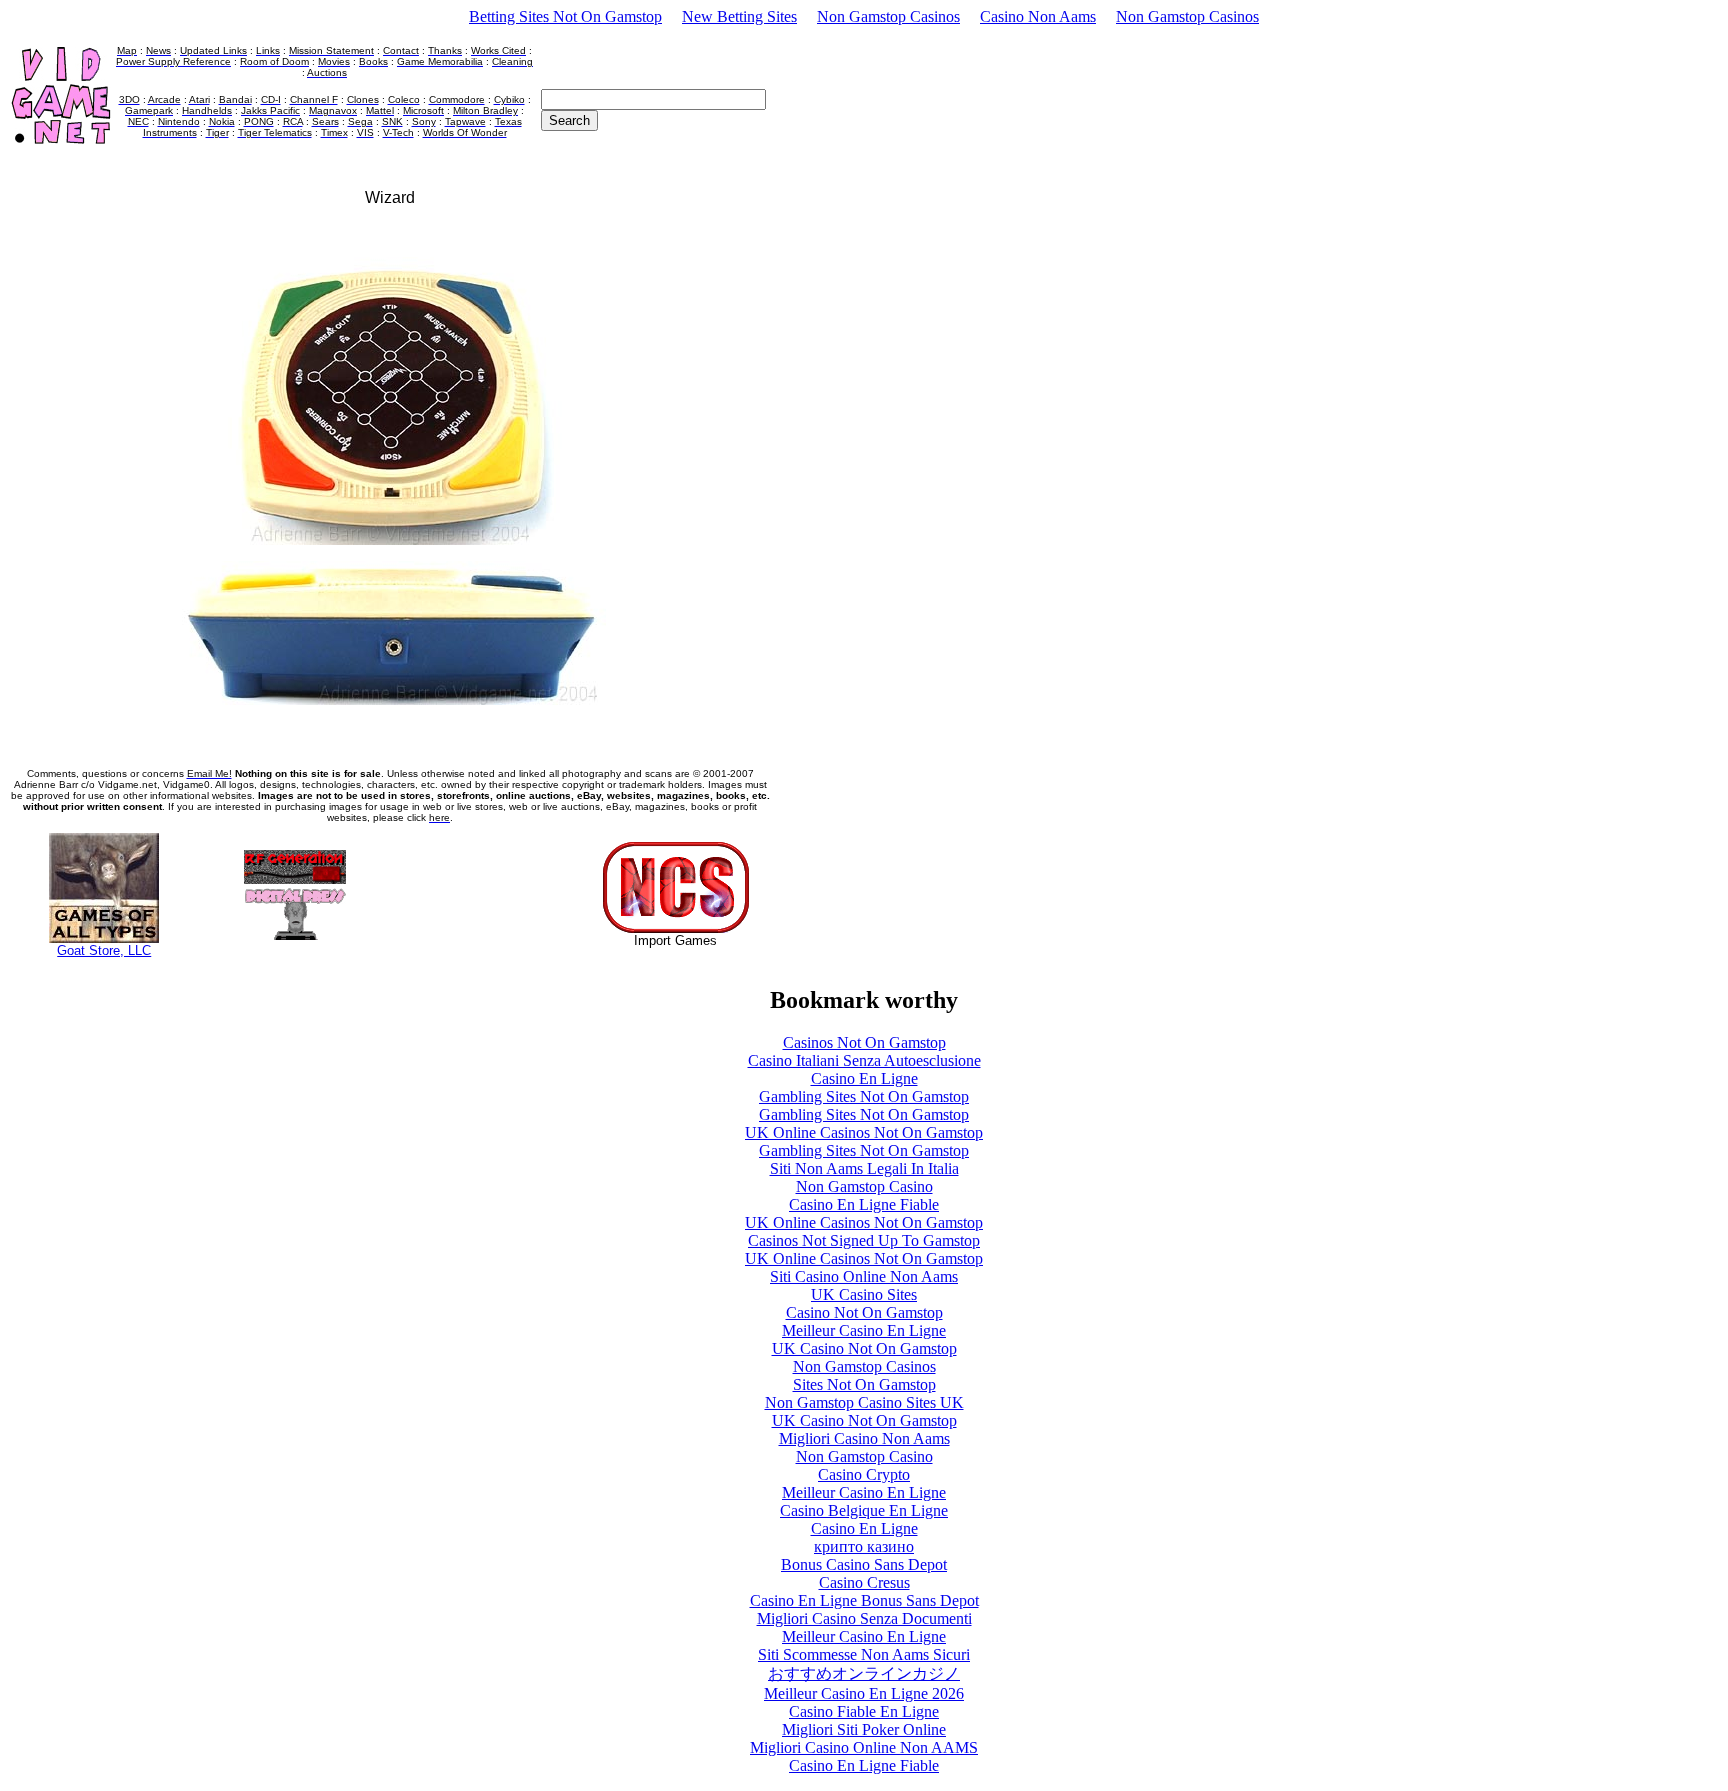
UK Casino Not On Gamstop (864, 1348)
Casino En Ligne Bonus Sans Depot (864, 1600)
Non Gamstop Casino (864, 1186)
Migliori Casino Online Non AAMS (864, 1747)
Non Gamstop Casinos (888, 16)
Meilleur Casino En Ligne (864, 1330)
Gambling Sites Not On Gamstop (864, 1096)
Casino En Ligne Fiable (864, 1204)
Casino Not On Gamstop (864, 1312)
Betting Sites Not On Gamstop (565, 16)
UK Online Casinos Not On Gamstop (864, 1132)
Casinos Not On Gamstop (864, 1042)
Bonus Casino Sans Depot (864, 1564)
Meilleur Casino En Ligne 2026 (864, 1693)
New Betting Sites (739, 16)
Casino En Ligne (864, 1078)
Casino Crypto (864, 1474)
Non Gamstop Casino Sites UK (864, 1402)
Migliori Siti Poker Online (864, 1729)
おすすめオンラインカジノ (864, 1673)
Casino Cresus (864, 1582)
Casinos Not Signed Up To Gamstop (864, 1240)
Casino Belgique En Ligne (864, 1510)
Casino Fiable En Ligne (864, 1711)
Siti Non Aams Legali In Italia (864, 1168)
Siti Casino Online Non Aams (864, 1276)
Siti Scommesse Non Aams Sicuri (864, 1654)
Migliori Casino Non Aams (864, 1438)
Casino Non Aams (1038, 16)
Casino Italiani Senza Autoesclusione (864, 1060)
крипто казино (864, 1546)
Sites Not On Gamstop (864, 1384)
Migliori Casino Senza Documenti (864, 1618)
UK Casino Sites (864, 1294)
